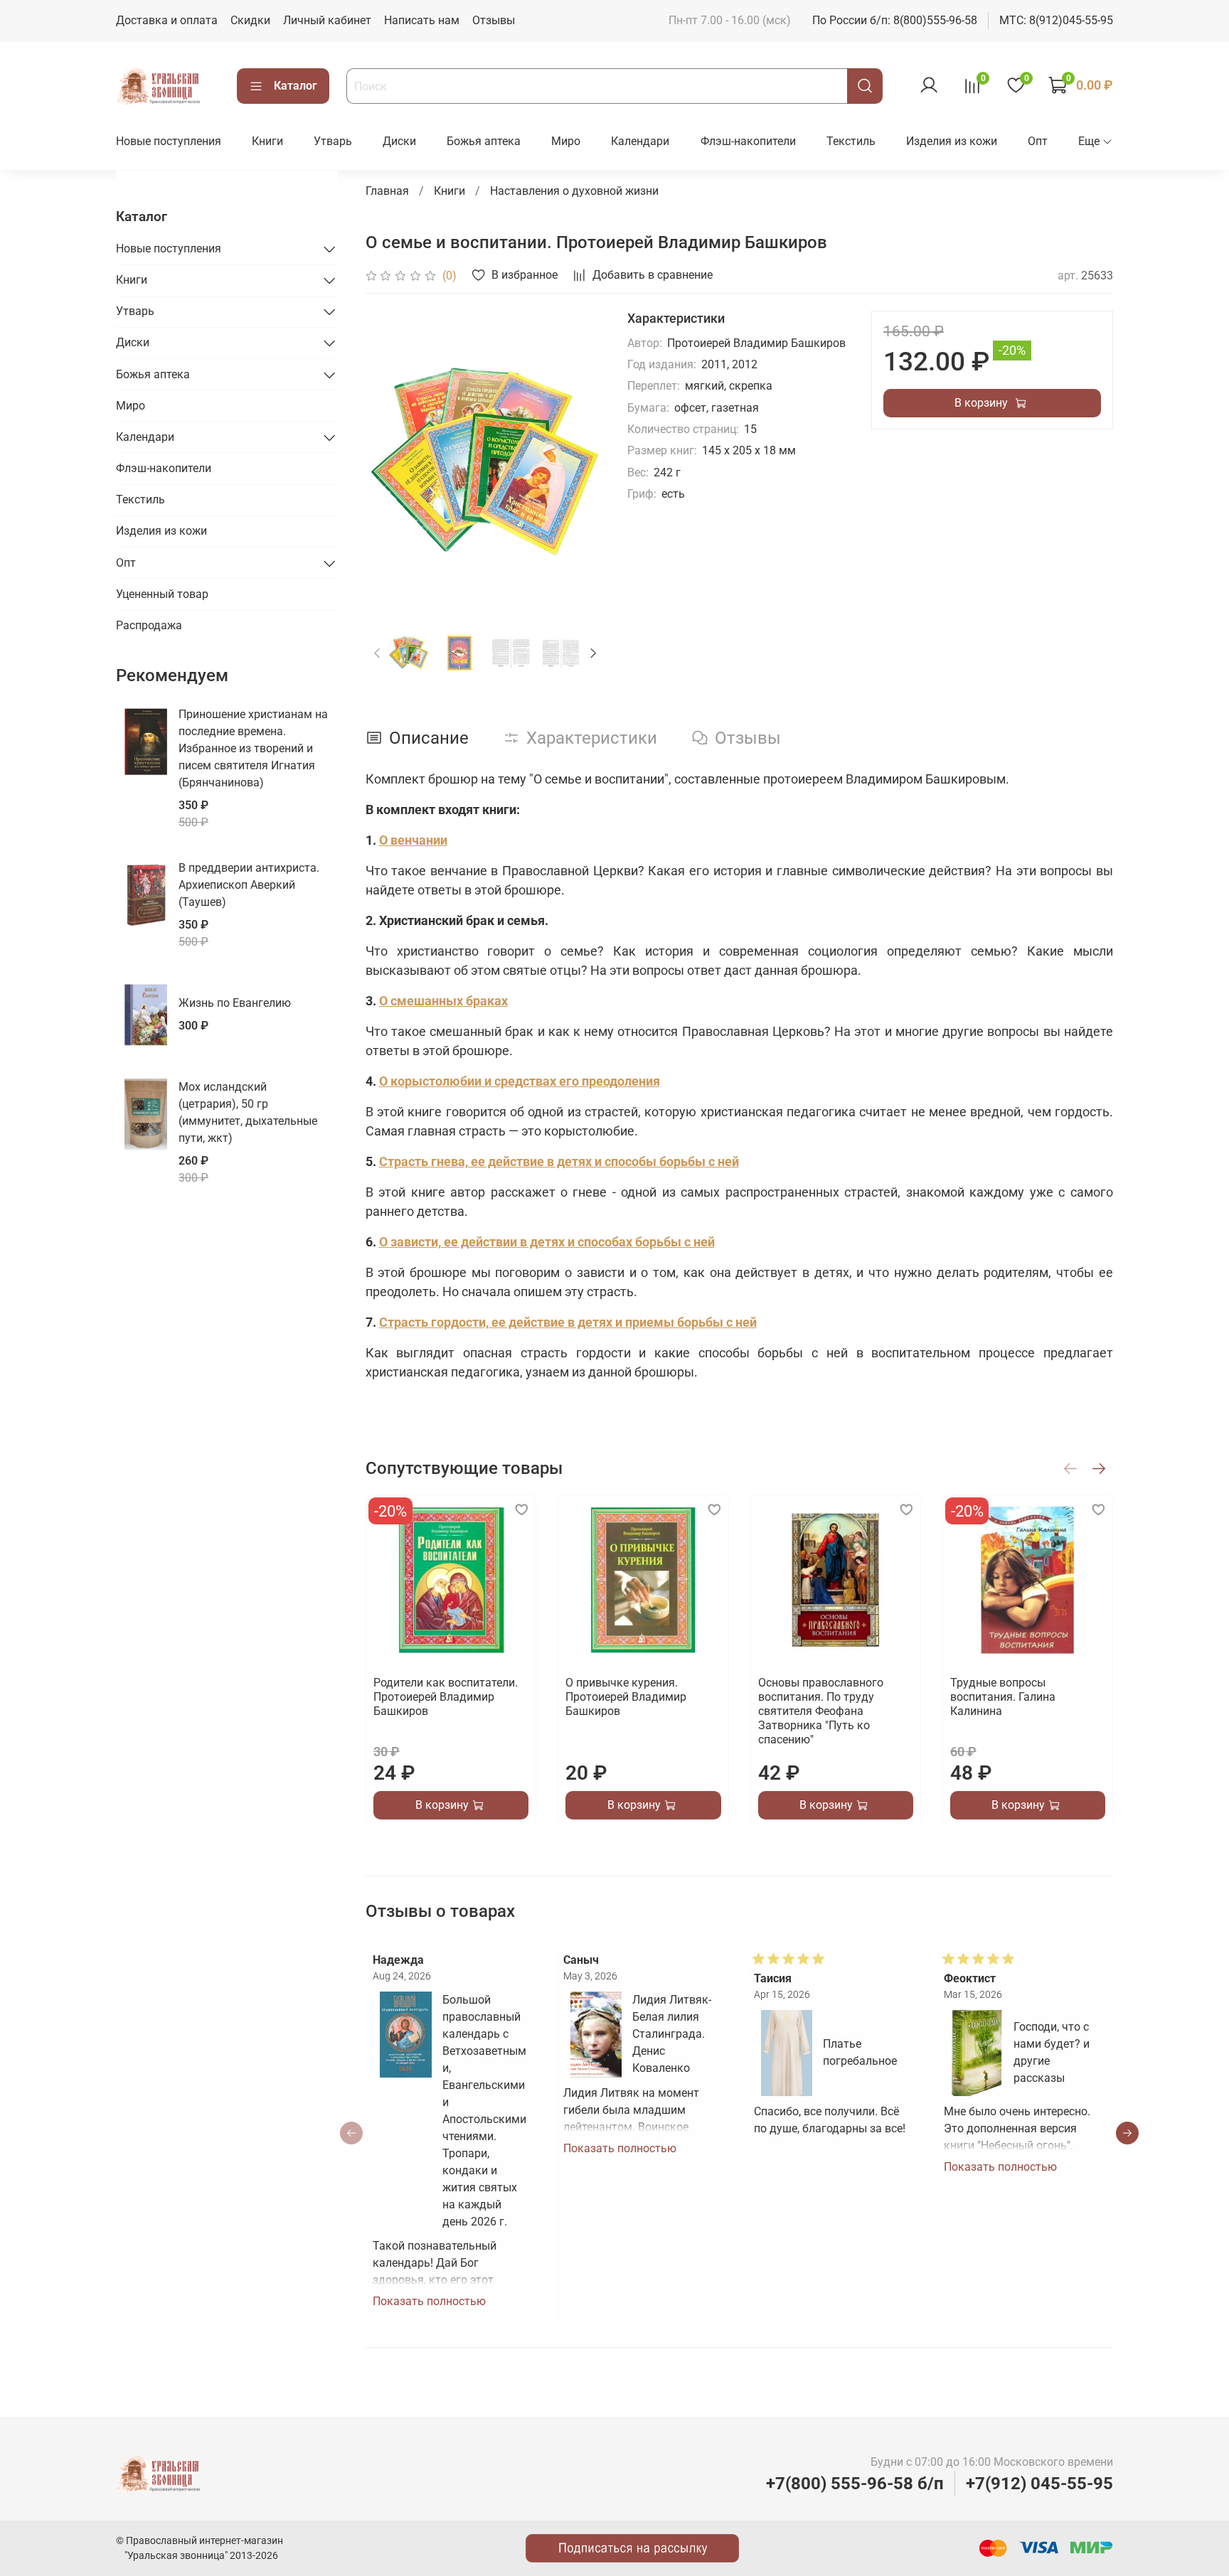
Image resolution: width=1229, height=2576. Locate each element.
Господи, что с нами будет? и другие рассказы (1052, 2052)
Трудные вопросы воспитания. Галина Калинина (1002, 1697)
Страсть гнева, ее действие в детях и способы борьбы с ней (559, 1161)
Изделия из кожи (952, 141)
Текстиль (851, 141)
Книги (267, 141)
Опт (1038, 141)
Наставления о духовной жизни (574, 191)
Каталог (296, 86)
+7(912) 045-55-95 (1039, 2484)
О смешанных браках (443, 1001)
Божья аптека (484, 141)
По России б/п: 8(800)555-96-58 (895, 20)
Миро (566, 141)
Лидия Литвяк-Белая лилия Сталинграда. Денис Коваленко (672, 2034)
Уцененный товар (162, 594)
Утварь (333, 141)
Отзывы (494, 20)
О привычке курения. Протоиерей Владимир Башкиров (626, 1697)
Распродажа (149, 625)
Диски (399, 141)
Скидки (250, 20)
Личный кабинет (327, 20)
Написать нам (422, 20)
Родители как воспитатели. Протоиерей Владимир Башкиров (446, 1697)
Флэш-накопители (748, 141)
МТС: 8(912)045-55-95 (1056, 20)
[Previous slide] (388, 460)
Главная (387, 191)
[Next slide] (582, 460)
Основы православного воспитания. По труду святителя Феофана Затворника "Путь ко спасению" (820, 1711)
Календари (640, 141)
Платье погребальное (860, 2052)
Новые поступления (169, 141)
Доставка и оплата (167, 20)
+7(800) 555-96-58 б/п (855, 2484)
